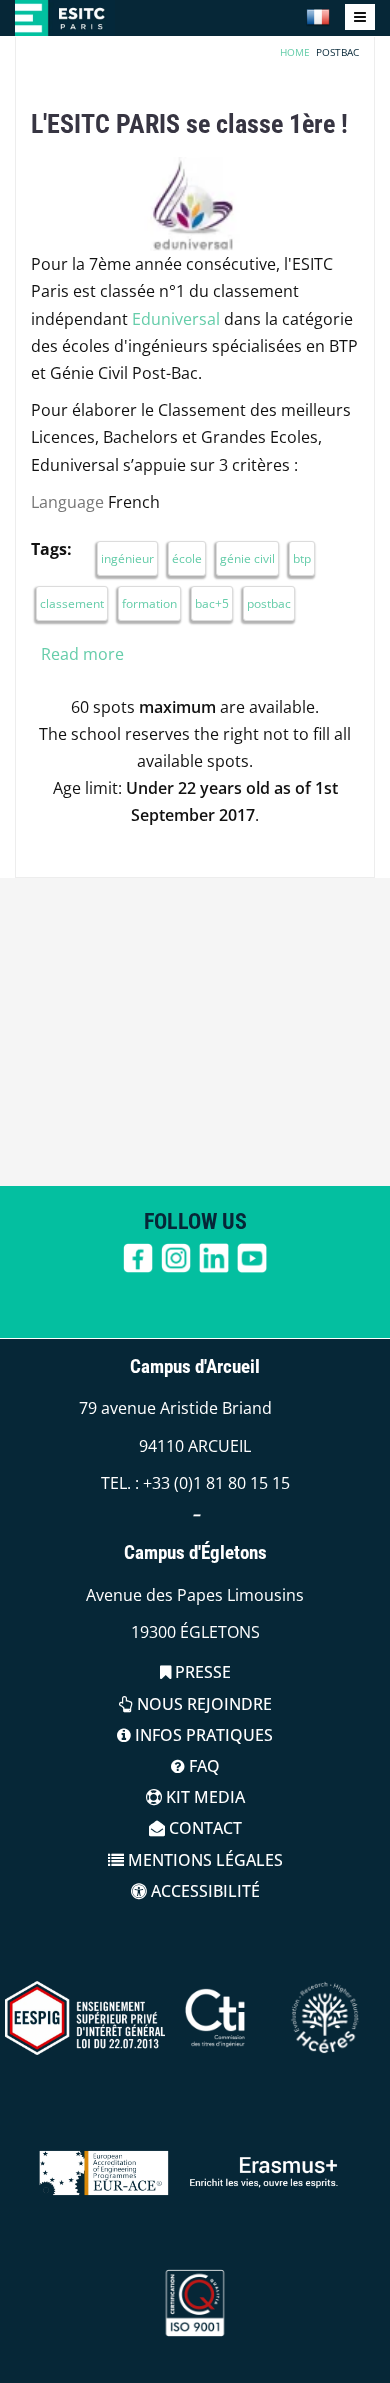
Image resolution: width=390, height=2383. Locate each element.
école (187, 558)
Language (67, 502)
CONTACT (203, 1828)
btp (302, 558)
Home (295, 52)
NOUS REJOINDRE (202, 1704)
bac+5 (212, 603)
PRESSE (201, 1672)
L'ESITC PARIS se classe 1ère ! (189, 124)
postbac (269, 603)
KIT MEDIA (203, 1797)
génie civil (247, 558)
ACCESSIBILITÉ (203, 1891)
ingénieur (127, 558)
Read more (82, 654)
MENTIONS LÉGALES (203, 1860)
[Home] (65, 18)
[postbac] (318, 17)
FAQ (202, 1766)
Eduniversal (176, 319)
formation (149, 603)
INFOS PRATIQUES (202, 1735)
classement (72, 603)
